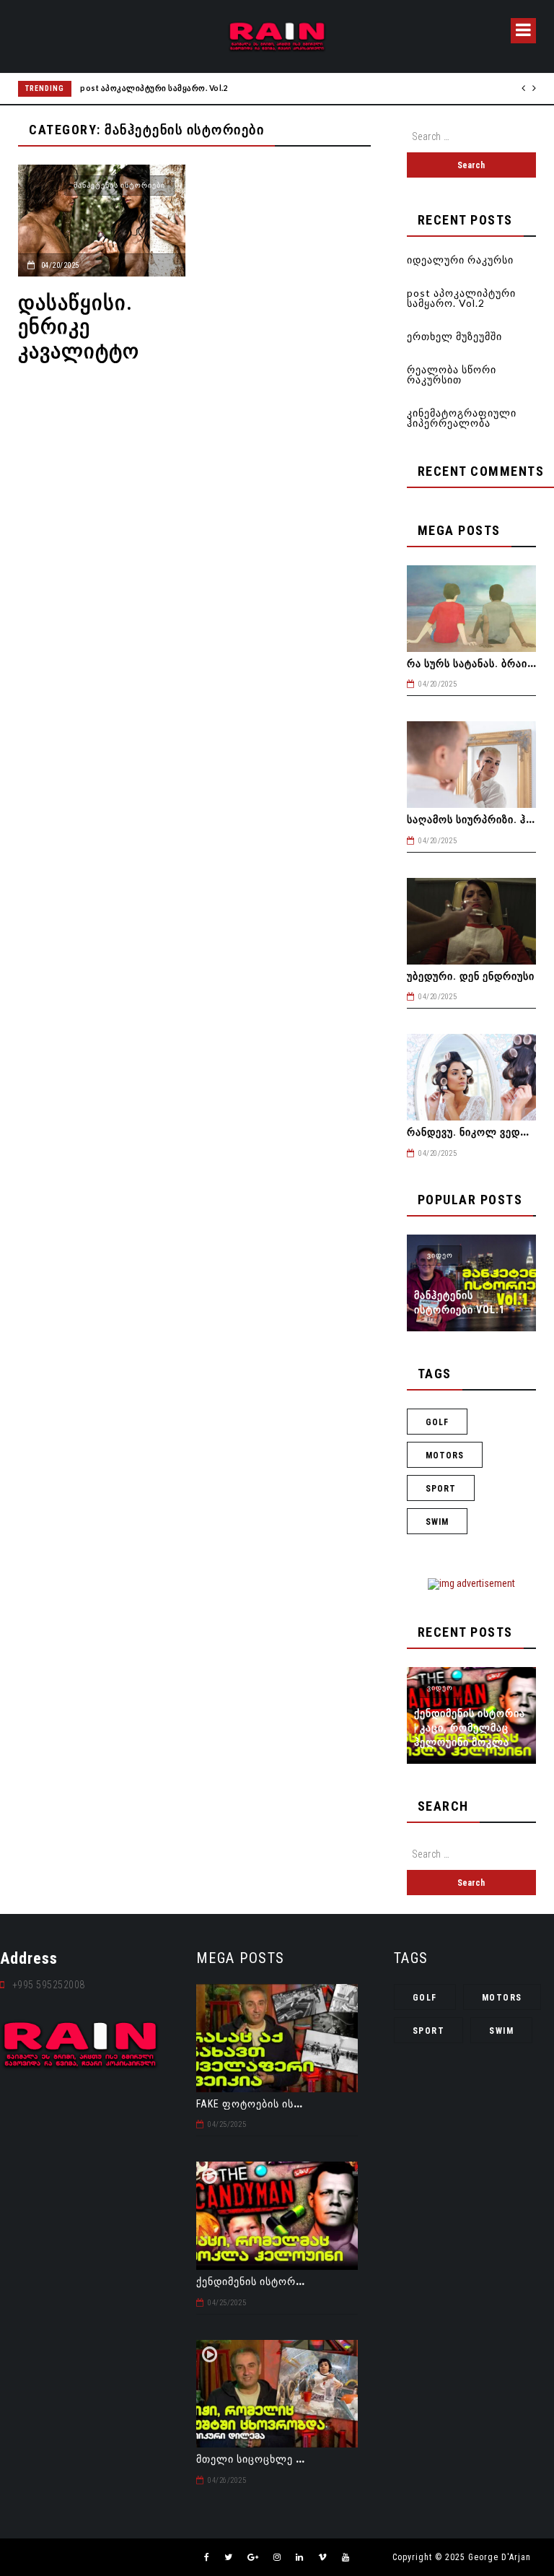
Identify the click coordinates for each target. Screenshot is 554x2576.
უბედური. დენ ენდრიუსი (471, 976)
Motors (445, 1455)
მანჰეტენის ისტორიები (119, 185)
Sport (441, 1489)
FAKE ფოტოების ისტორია (263, 2104)
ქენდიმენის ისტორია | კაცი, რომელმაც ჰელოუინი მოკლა (470, 1728)
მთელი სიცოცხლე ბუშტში (264, 2459)
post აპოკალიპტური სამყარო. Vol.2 (154, 88)
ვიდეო (440, 1255)
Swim (437, 1522)
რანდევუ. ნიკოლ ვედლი (472, 1132)
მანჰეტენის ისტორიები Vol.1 (460, 1302)
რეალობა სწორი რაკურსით (452, 374)
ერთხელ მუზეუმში (454, 336)
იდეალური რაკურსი (460, 260)
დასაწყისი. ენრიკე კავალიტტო (79, 327)
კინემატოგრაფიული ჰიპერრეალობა (462, 418)
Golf (437, 1422)
